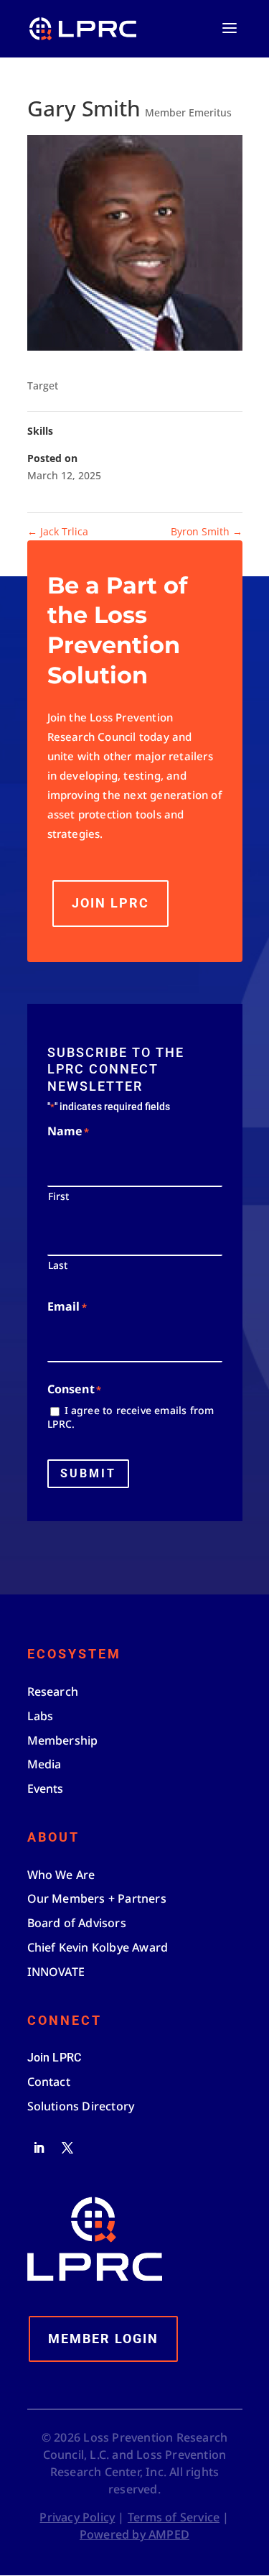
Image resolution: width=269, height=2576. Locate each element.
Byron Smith (207, 531)
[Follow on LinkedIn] (39, 2148)
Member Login (103, 2339)
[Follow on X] (67, 2148)
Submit (88, 1473)
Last (58, 1265)
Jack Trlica (58, 531)
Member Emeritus (188, 112)
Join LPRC (110, 903)
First (59, 1196)
